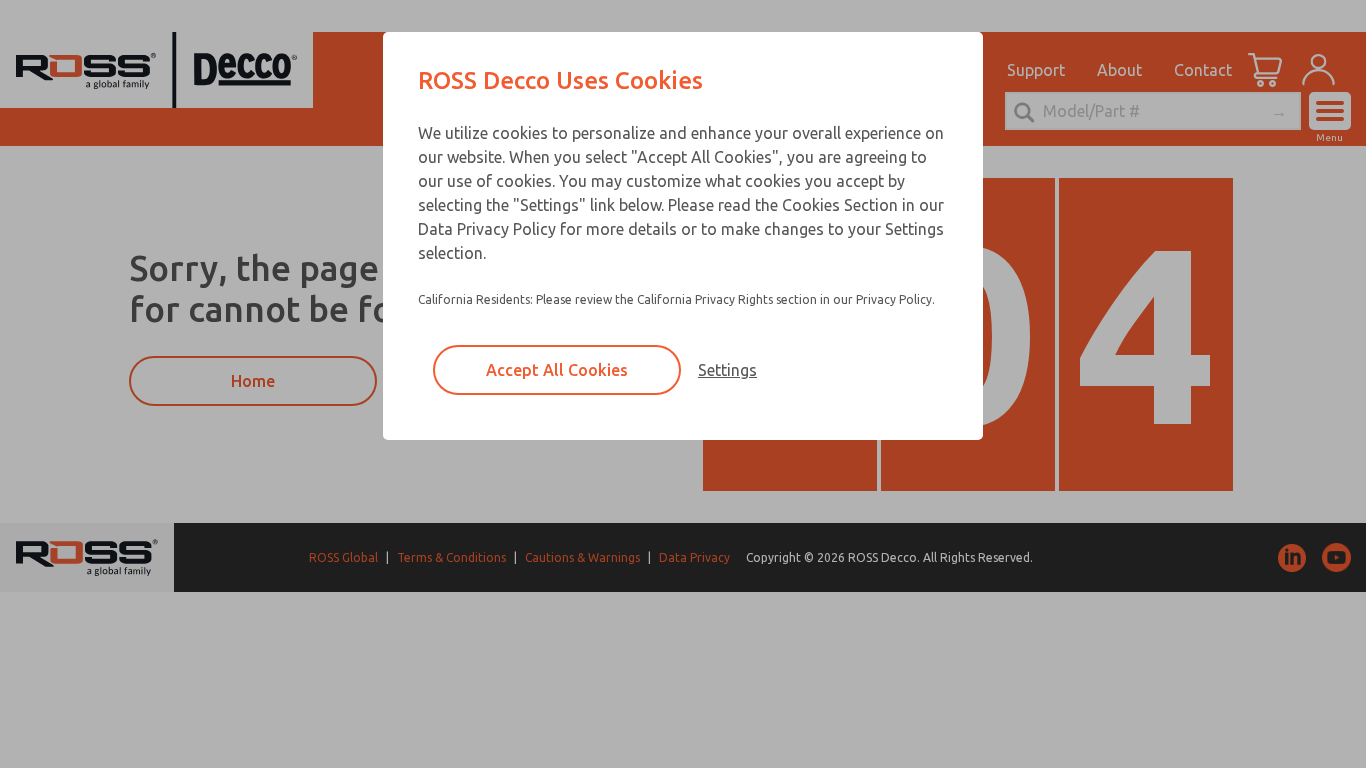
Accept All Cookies (557, 370)
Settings (727, 370)
